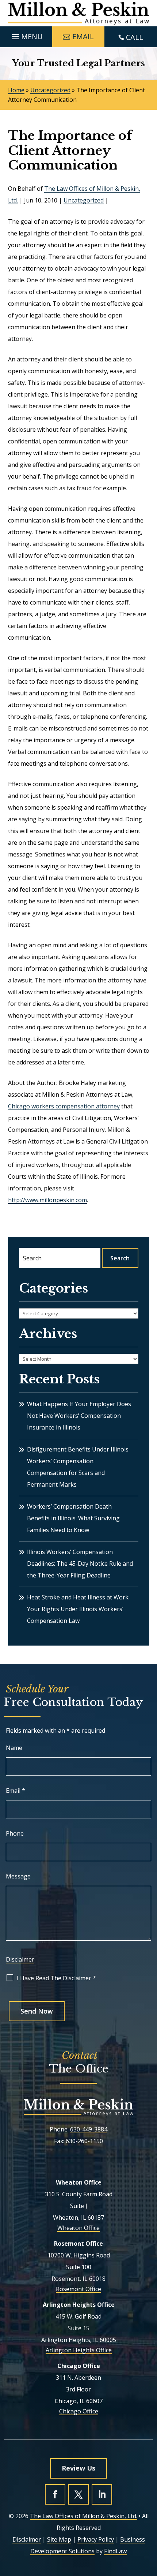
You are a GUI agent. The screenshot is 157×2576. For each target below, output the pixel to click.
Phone (15, 1833)
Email (16, 1791)
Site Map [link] (59, 2539)
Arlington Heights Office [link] (79, 2350)
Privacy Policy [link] (96, 2539)
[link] (79, 13)
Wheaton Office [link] (78, 2228)
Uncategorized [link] (84, 200)
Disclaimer (20, 1959)
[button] (26, 35)
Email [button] (83, 36)
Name (14, 1748)
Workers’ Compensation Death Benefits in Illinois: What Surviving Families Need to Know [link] (73, 1518)
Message (18, 1876)
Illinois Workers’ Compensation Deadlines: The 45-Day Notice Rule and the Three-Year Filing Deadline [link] (80, 1564)
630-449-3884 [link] (89, 2129)
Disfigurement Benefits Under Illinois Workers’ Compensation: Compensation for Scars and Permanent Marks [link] (78, 1467)
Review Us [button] (78, 2468)
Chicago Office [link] (79, 2411)
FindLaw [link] (115, 2551)
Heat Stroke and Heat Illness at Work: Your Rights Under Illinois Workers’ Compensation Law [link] (78, 1609)
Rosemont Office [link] (78, 2289)
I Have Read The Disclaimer (56, 1978)
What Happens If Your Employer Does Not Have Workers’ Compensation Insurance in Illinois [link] (79, 1416)
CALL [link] (135, 37)
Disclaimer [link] (27, 2539)
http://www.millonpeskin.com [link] (47, 1200)
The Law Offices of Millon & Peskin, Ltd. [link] (84, 2516)
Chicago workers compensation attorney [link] (64, 1106)
